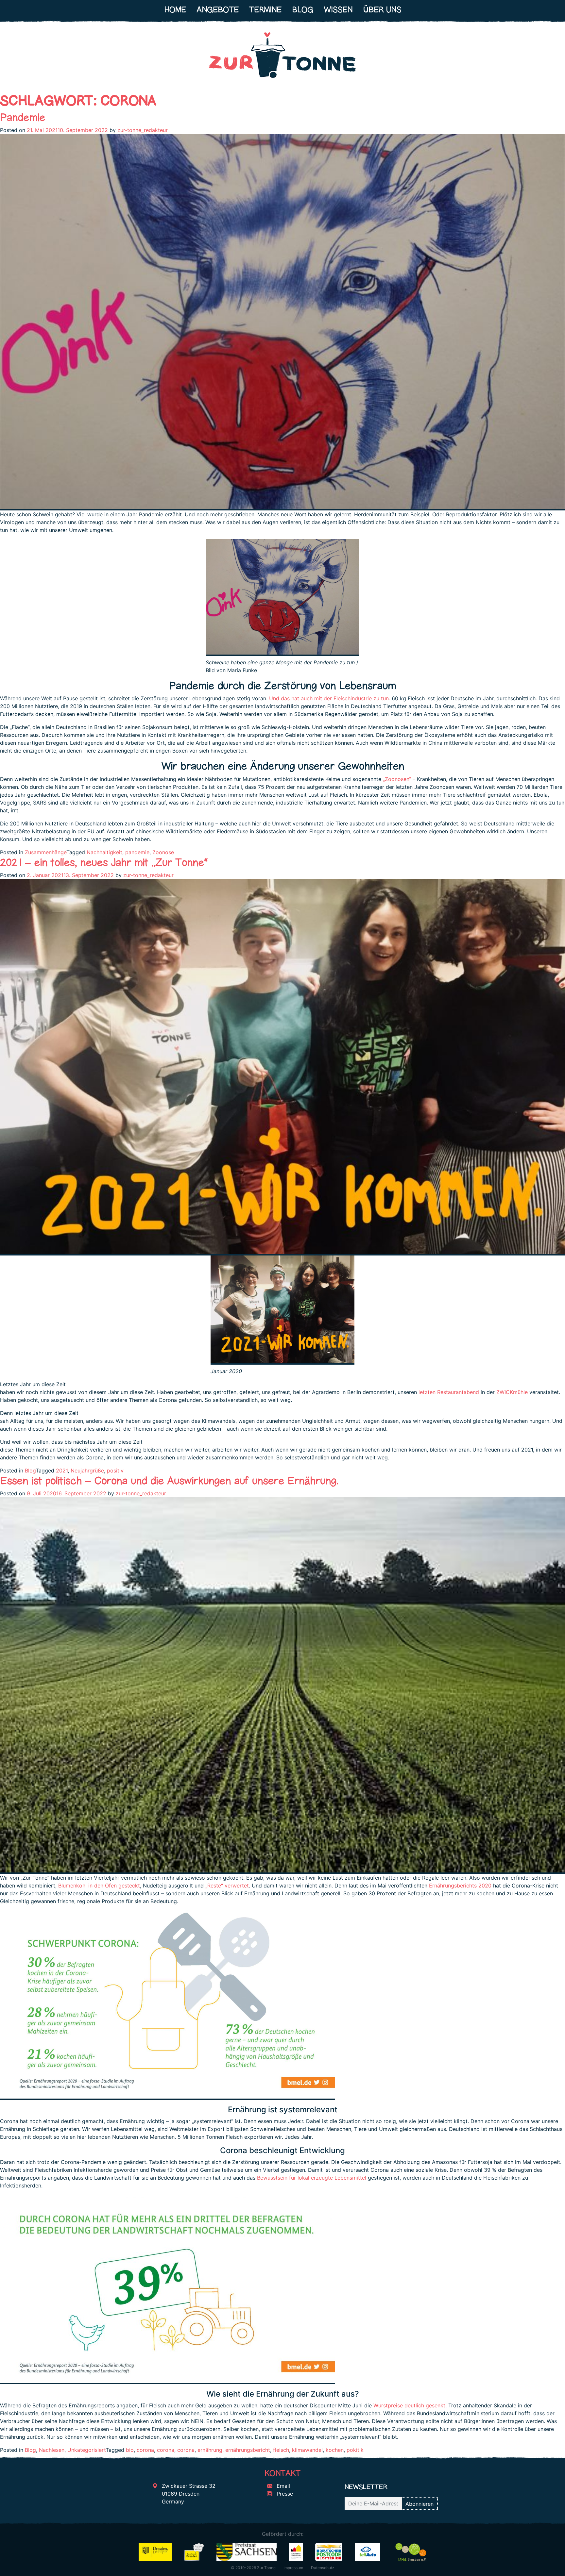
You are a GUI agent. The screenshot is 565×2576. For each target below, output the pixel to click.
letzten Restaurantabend (449, 1392)
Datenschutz (323, 2568)
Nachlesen (52, 2450)
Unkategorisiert (86, 2450)
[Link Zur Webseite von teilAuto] (368, 2551)
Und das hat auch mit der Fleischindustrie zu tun (329, 698)
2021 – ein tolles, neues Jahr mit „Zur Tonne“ (104, 862)
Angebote (218, 10)
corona (145, 2450)
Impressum (293, 2568)
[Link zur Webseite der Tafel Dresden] (411, 2551)
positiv (115, 1471)
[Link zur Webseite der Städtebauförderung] (296, 2551)
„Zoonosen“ (397, 779)
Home (175, 10)
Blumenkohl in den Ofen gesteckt (99, 1886)
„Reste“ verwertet (227, 1886)
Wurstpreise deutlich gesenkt (409, 2405)
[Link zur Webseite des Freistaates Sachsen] (246, 2551)
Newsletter (366, 2487)
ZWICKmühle (512, 1392)
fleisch (281, 2450)
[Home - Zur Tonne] (282, 58)
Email (282, 2486)
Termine (265, 10)
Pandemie (23, 117)
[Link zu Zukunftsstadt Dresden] (194, 2551)
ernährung (210, 2450)
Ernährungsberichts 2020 (460, 1886)
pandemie (137, 852)
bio (130, 2450)
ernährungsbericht (248, 2450)
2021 (62, 1471)
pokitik (355, 2450)
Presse (284, 2494)
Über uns (382, 10)
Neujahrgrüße (87, 1471)
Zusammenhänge (46, 852)
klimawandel (307, 2450)
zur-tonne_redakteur (143, 130)
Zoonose (163, 852)
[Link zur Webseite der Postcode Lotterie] (329, 2551)
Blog (303, 10)
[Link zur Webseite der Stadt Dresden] (155, 2551)
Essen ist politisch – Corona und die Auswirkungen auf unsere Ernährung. (169, 1480)
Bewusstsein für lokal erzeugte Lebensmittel (312, 2178)
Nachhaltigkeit (104, 852)
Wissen (338, 10)
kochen (335, 2450)
